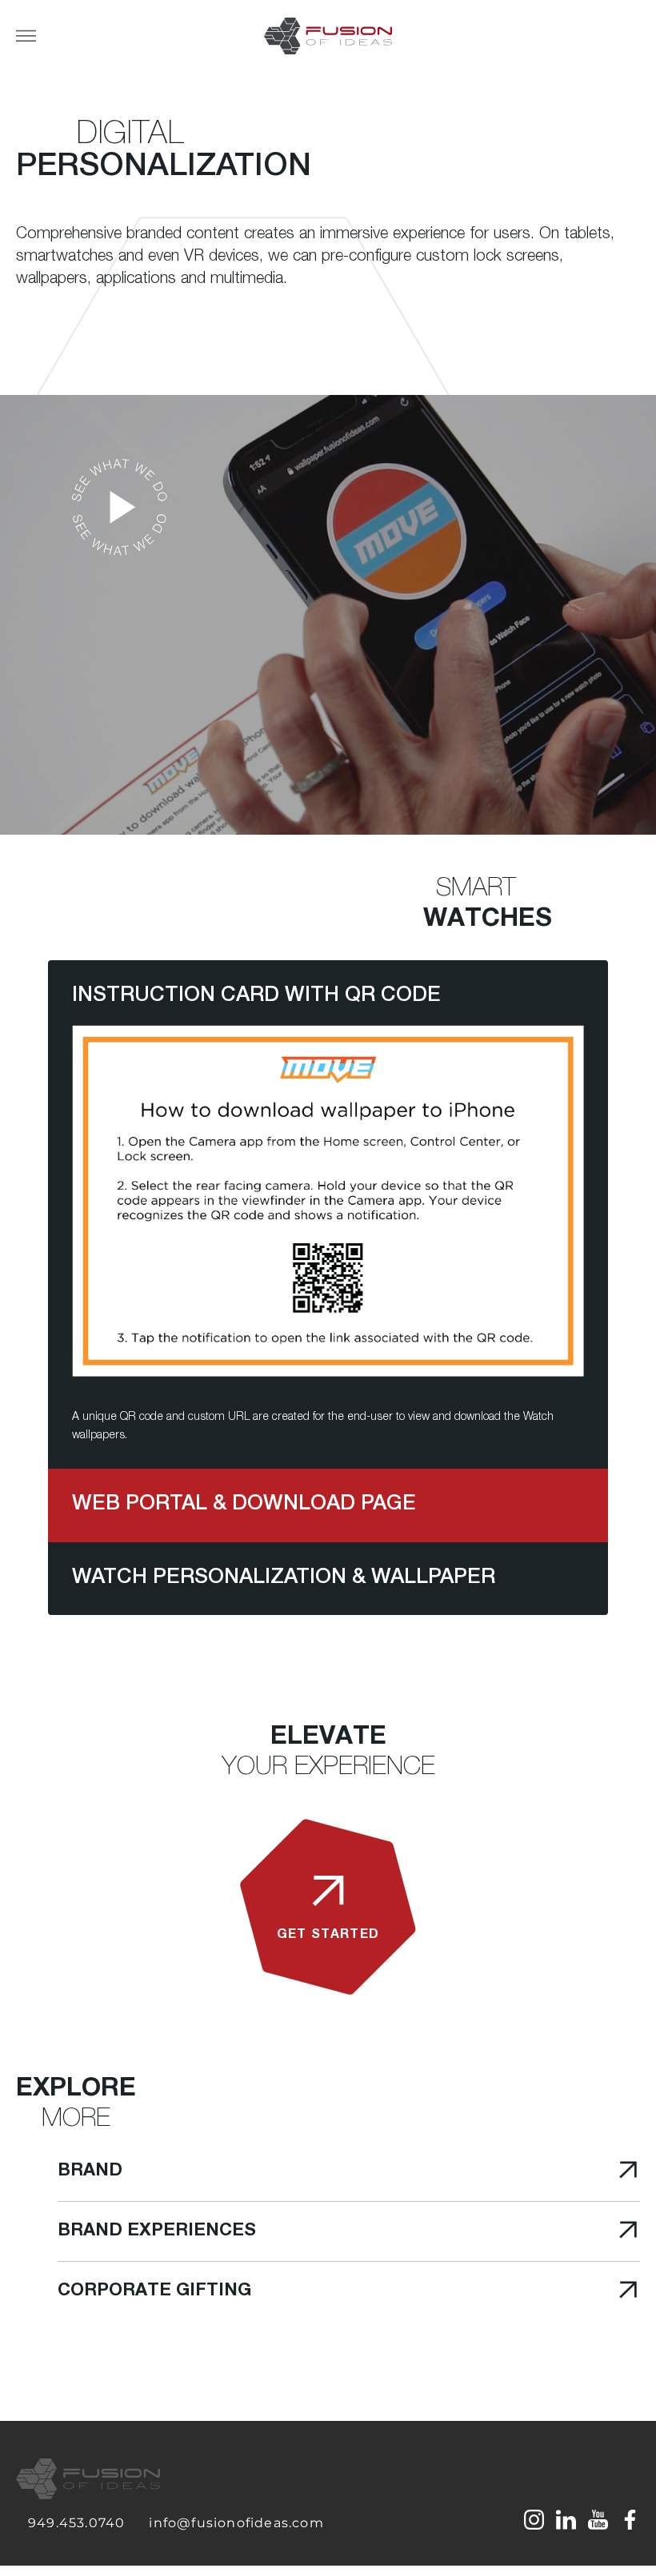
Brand (90, 2171)
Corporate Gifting (154, 2291)
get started (328, 1936)
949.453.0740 (76, 2523)
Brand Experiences (157, 2231)
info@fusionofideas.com (236, 2523)
